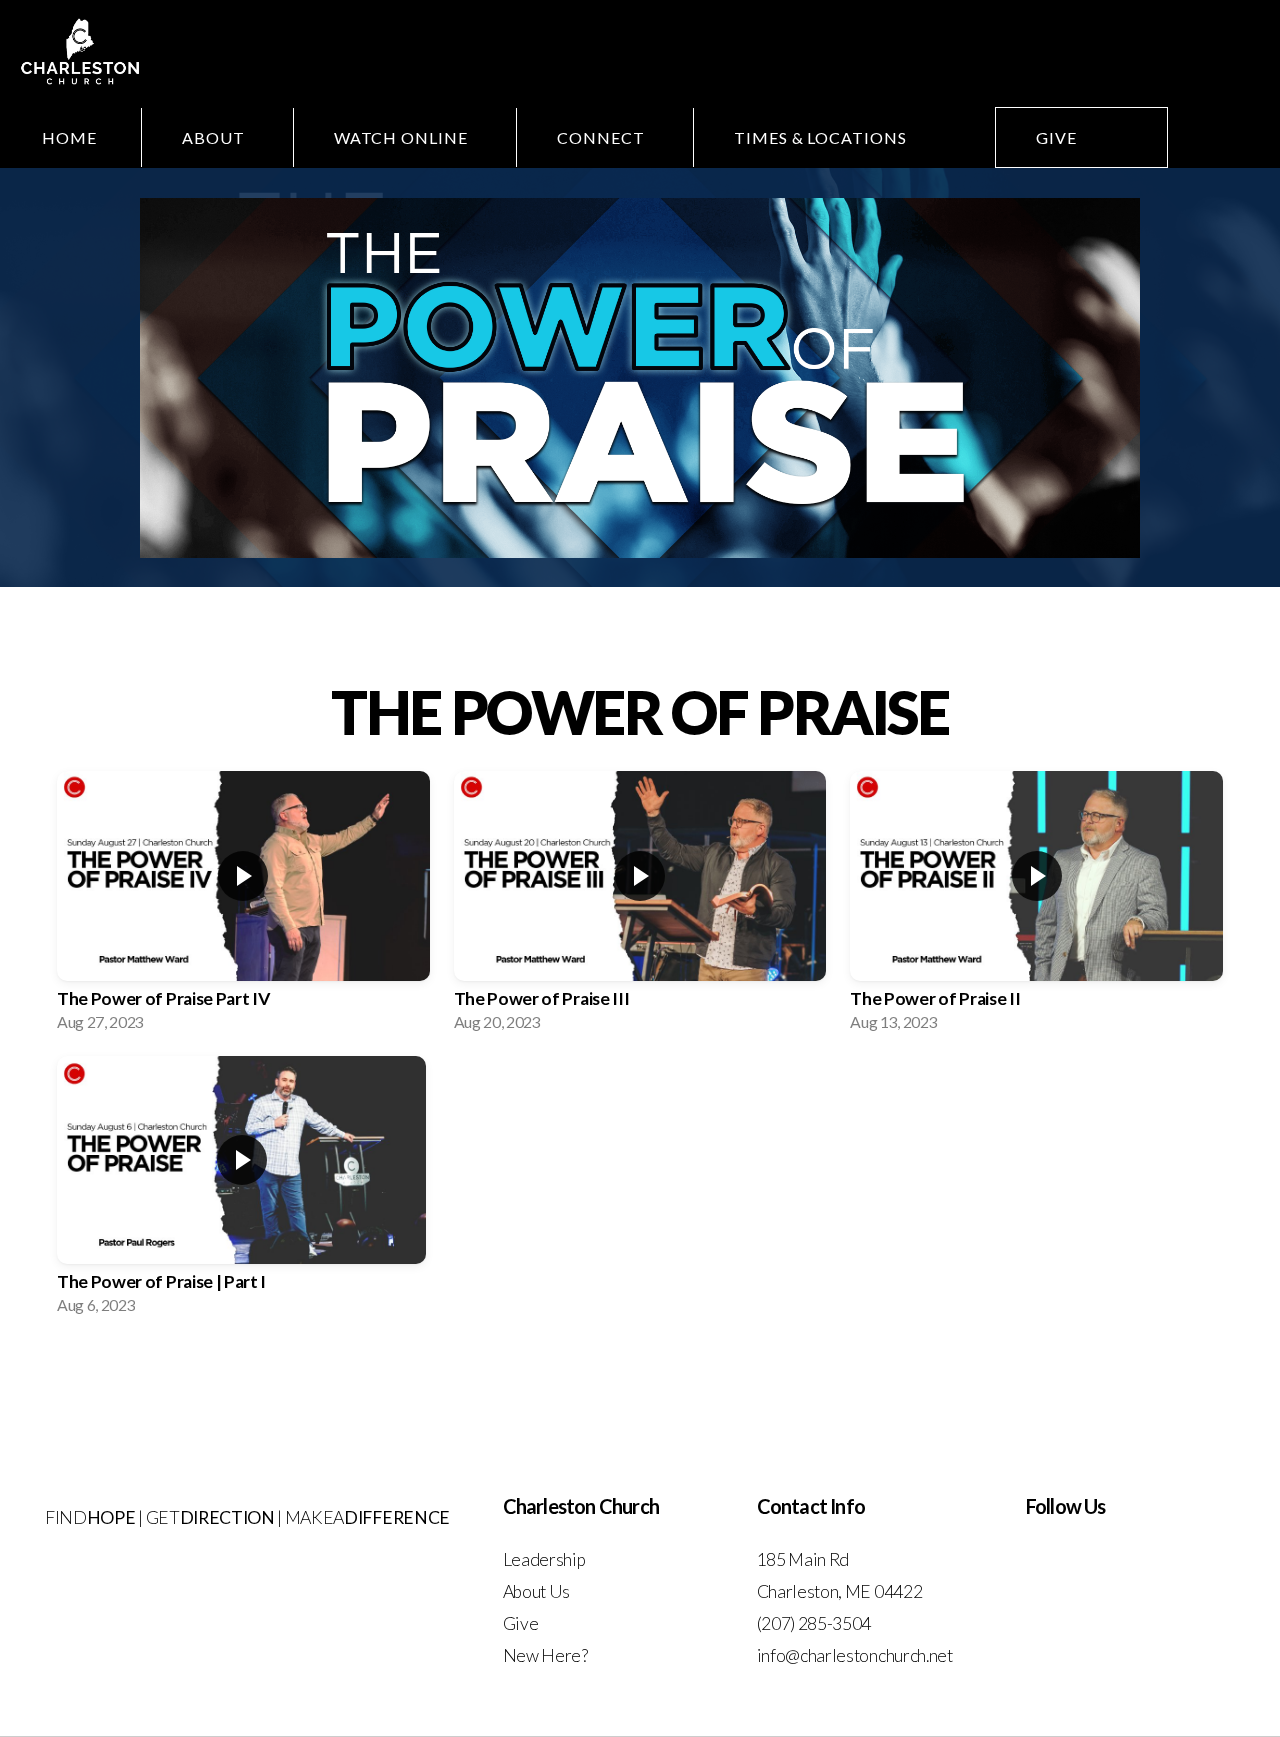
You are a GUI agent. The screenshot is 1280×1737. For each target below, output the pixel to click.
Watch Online (403, 137)
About (215, 137)
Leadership (545, 1559)
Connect (603, 137)
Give (1056, 137)
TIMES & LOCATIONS (822, 137)
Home (69, 137)
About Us (536, 1591)
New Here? (545, 1655)
